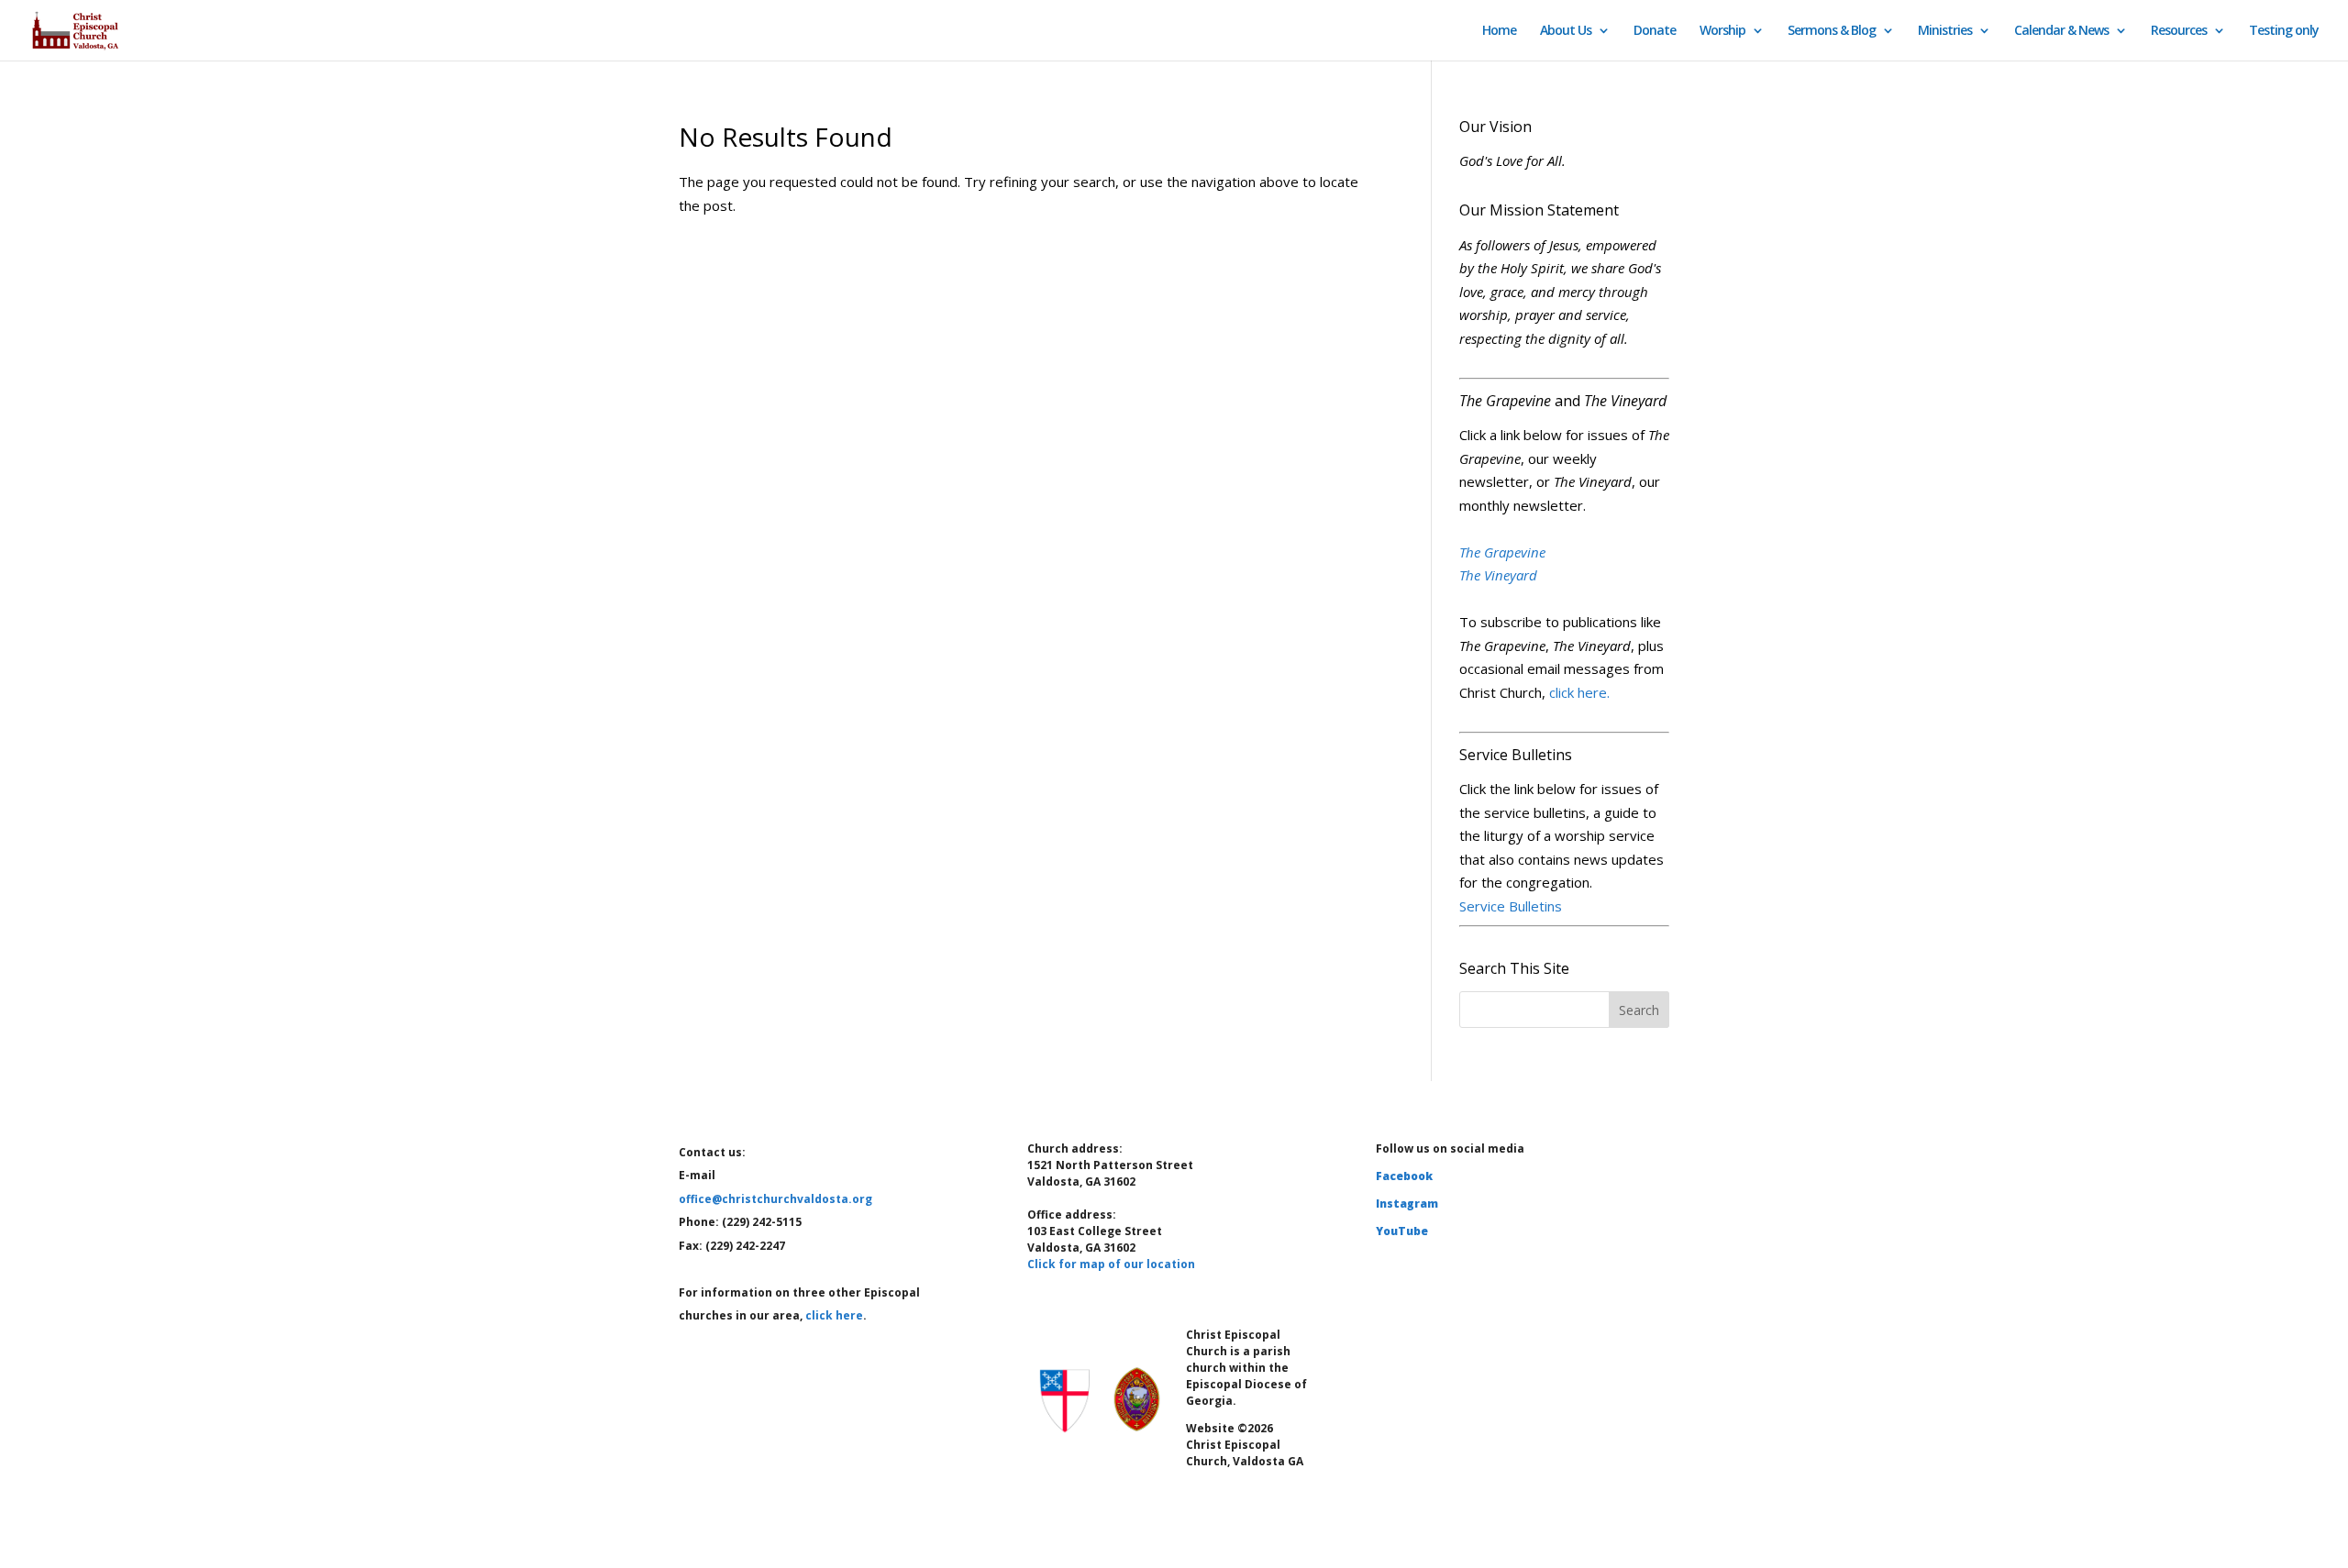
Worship (1722, 31)
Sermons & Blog (1832, 31)
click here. (1579, 692)
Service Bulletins (1511, 906)
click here (834, 1315)
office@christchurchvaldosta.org (775, 1199)
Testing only (2284, 31)
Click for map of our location (1111, 1264)
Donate (1655, 31)
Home (1499, 31)
